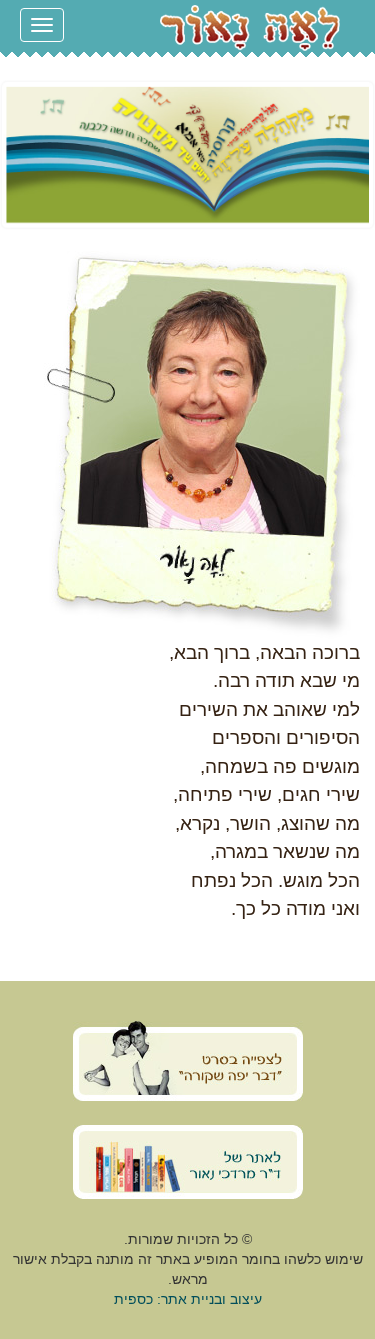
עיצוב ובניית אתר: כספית (188, 1299)
